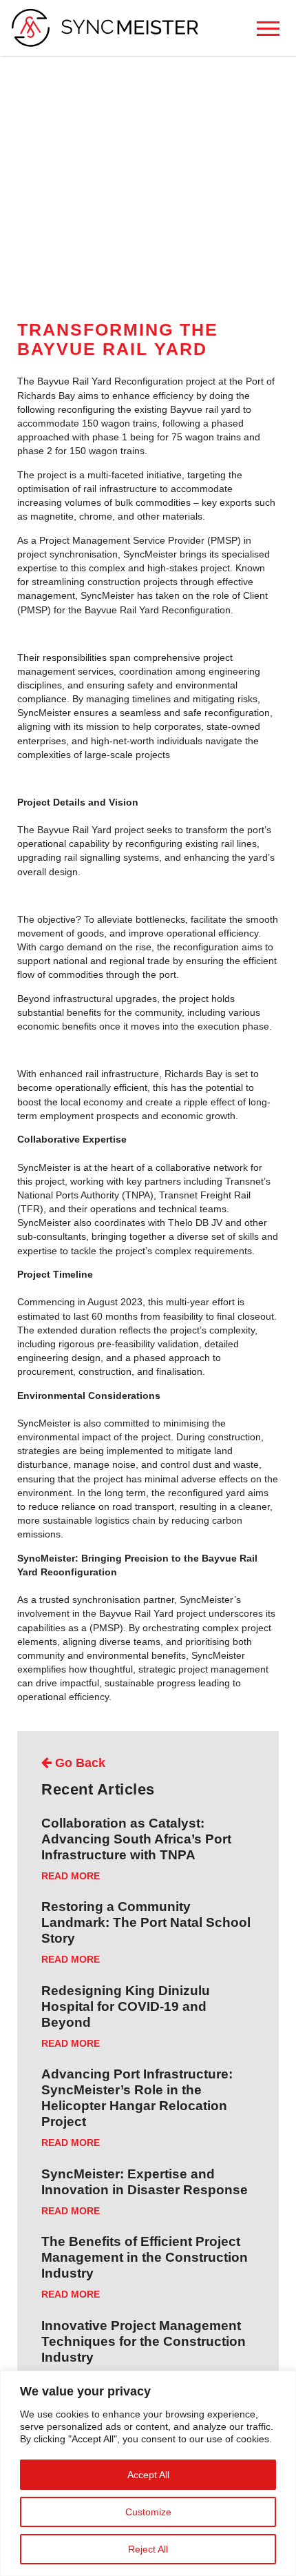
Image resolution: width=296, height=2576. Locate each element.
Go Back (78, 1763)
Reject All (148, 2549)
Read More (71, 1876)
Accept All (148, 2475)
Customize (148, 2512)
